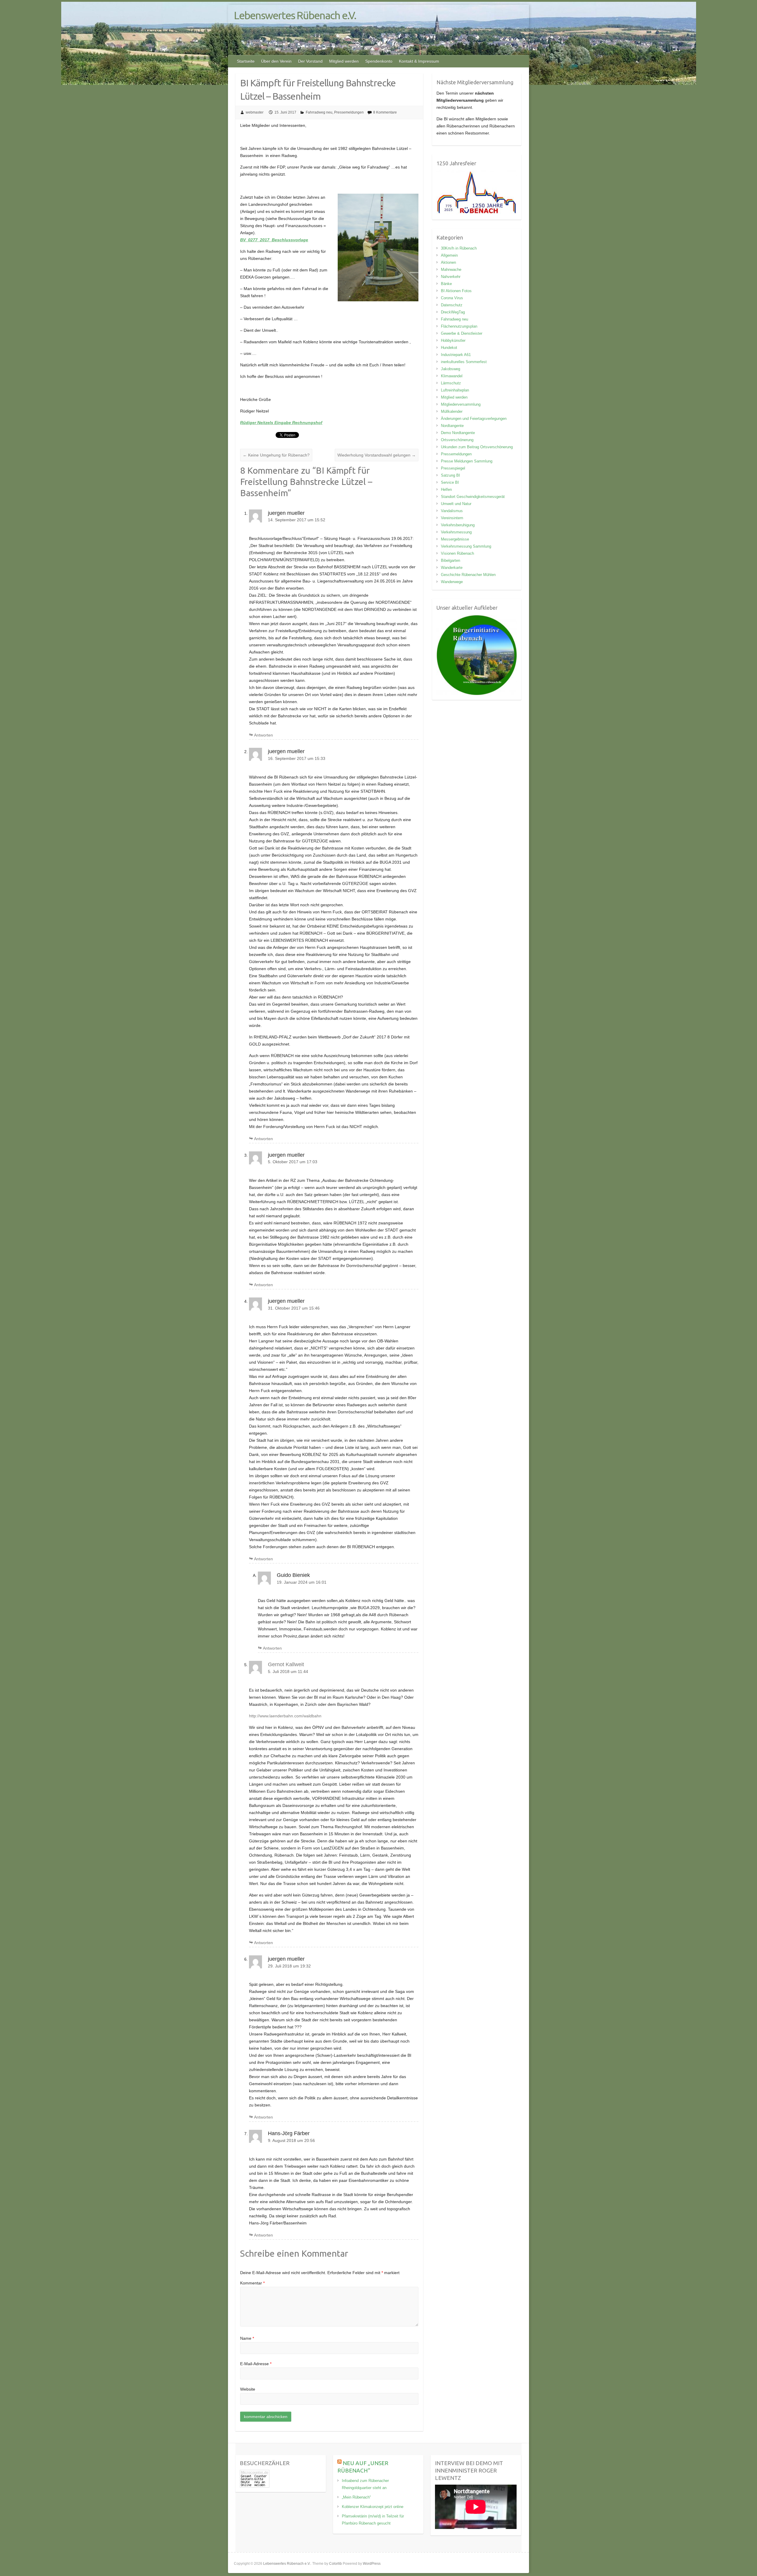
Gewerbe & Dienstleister (462, 333)
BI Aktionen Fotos (456, 291)
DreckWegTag (453, 312)
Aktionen (448, 262)
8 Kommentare (385, 112)
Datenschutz (452, 305)
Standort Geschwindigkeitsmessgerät (473, 497)
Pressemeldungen (349, 112)
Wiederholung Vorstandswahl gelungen (377, 455)
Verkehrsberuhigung (458, 525)
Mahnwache (451, 270)
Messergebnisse (455, 539)
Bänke (446, 284)
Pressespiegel (453, 468)
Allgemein (449, 255)
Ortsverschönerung (457, 440)
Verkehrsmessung (456, 532)
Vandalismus (452, 511)
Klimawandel (452, 376)
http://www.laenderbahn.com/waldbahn (285, 1716)
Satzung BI (451, 475)
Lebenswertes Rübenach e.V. (295, 15)
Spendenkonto (379, 61)
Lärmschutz (451, 383)
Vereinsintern (452, 518)
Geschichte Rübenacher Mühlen (468, 575)
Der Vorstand (310, 61)
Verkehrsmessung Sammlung (466, 546)
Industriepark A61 (456, 355)
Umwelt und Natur (456, 504)
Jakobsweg (451, 369)
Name (247, 2338)
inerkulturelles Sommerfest (464, 362)
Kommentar (252, 2283)
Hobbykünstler (453, 340)
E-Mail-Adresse (256, 2364)
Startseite (246, 61)
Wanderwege (452, 582)
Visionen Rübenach (457, 553)
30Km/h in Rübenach (459, 248)
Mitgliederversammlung (461, 404)
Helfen (446, 490)
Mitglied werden (344, 61)
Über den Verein (276, 61)
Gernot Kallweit (286, 1664)
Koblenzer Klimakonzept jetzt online (373, 2507)
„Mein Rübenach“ (356, 2497)
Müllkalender (452, 411)
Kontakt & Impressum (419, 61)
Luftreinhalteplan (455, 390)
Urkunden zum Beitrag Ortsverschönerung (477, 447)
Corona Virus (452, 298)
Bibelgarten (451, 560)
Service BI (450, 482)
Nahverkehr (451, 277)
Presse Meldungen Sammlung (467, 461)
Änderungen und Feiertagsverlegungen (474, 419)
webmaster (255, 112)
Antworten (263, 735)
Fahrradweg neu (319, 112)
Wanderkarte (452, 568)
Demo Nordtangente (458, 433)
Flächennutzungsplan (459, 326)
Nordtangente (452, 426)
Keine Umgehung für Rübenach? (276, 455)
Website (248, 2389)
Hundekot (449, 348)
